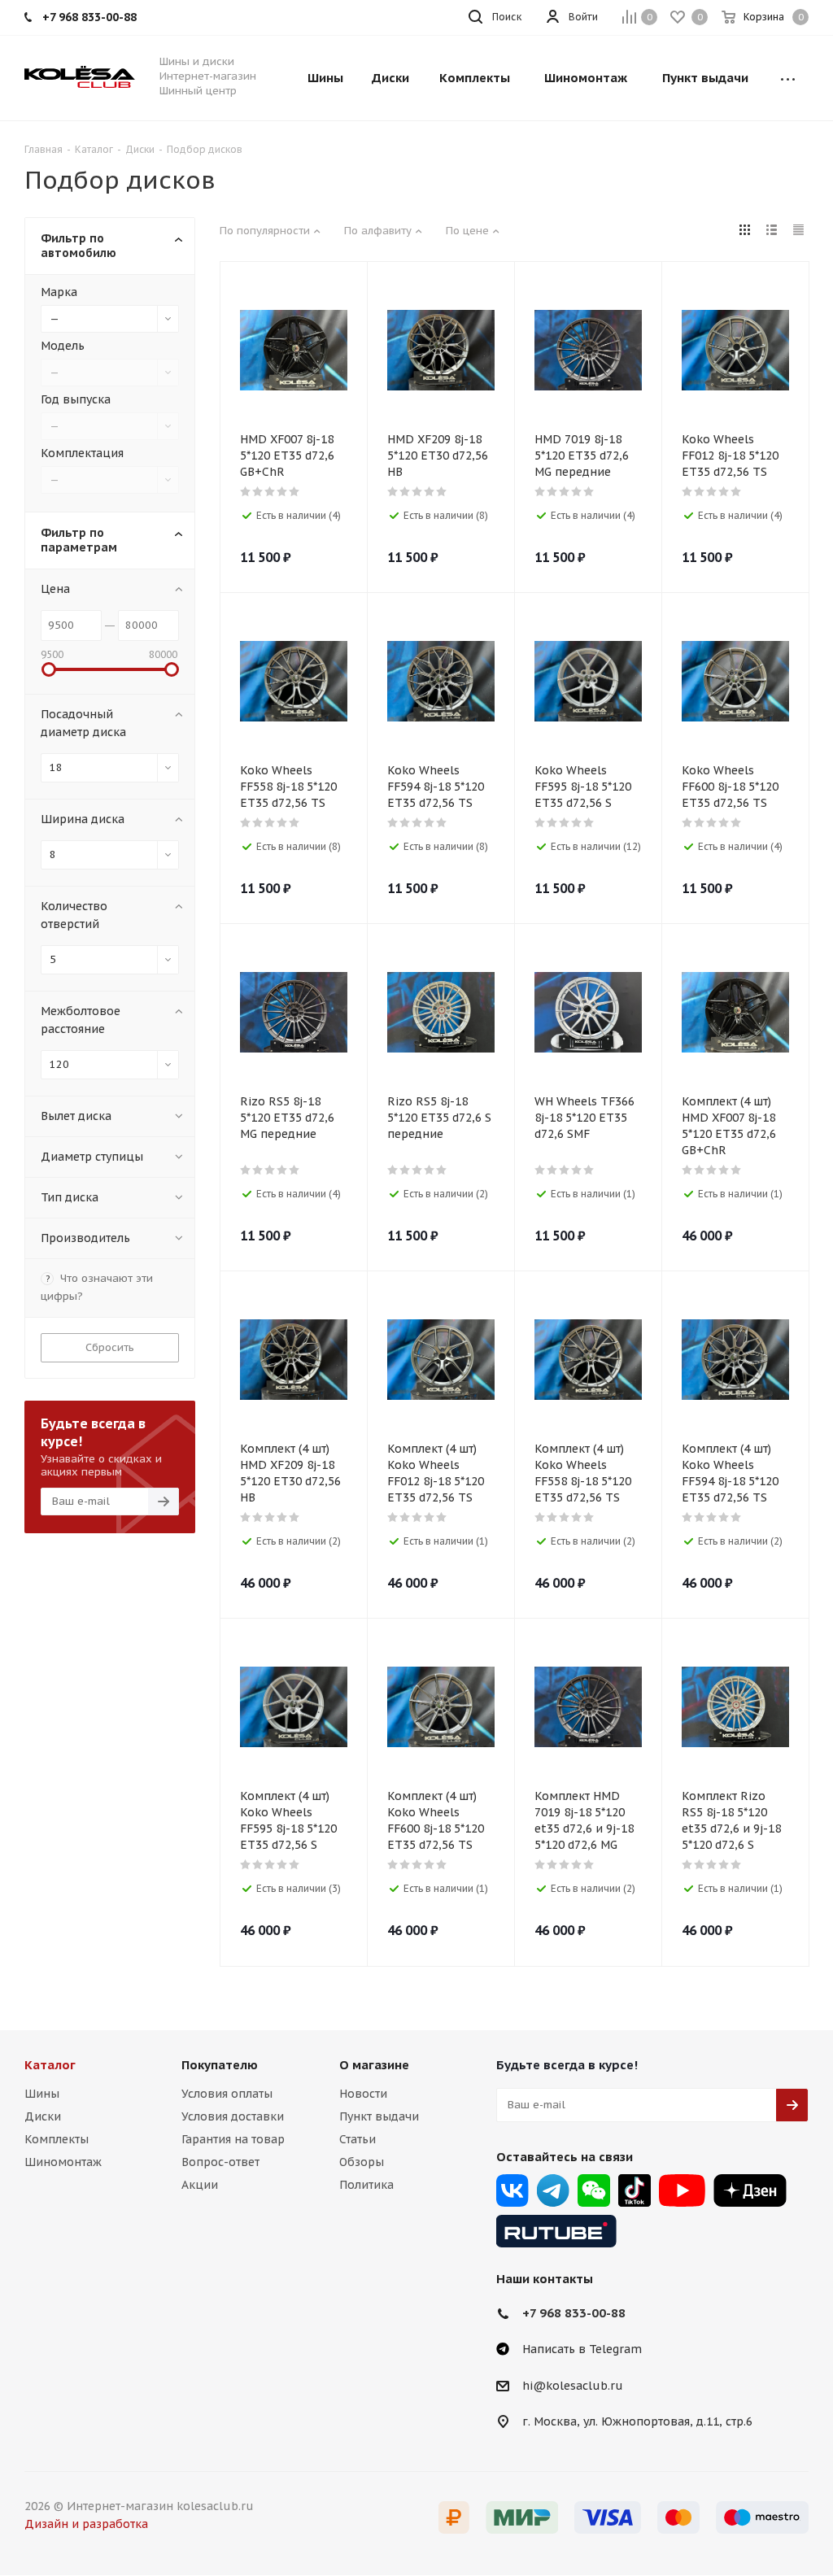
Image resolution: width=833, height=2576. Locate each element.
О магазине (374, 2065)
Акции (200, 2185)
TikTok (635, 2190)
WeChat (594, 2190)
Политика (366, 2185)
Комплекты (57, 2139)
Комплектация (82, 453)
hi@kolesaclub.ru (573, 2386)
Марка (59, 292)
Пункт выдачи (379, 2116)
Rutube (556, 2231)
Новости (363, 2094)
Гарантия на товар (233, 2139)
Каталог (50, 2065)
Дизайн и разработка (86, 2524)
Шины (42, 2094)
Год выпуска (76, 399)
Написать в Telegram (582, 2349)
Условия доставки (233, 2116)
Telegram (553, 2190)
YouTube (682, 2190)
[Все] (788, 78)
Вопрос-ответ (220, 2162)
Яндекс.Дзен (750, 2190)
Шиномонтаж (63, 2162)
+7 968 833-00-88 (574, 2313)
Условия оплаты (227, 2094)
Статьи (358, 2139)
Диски (43, 2116)
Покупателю (220, 2065)
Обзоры (362, 2162)
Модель (63, 346)
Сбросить (110, 1347)
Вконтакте (512, 2190)
